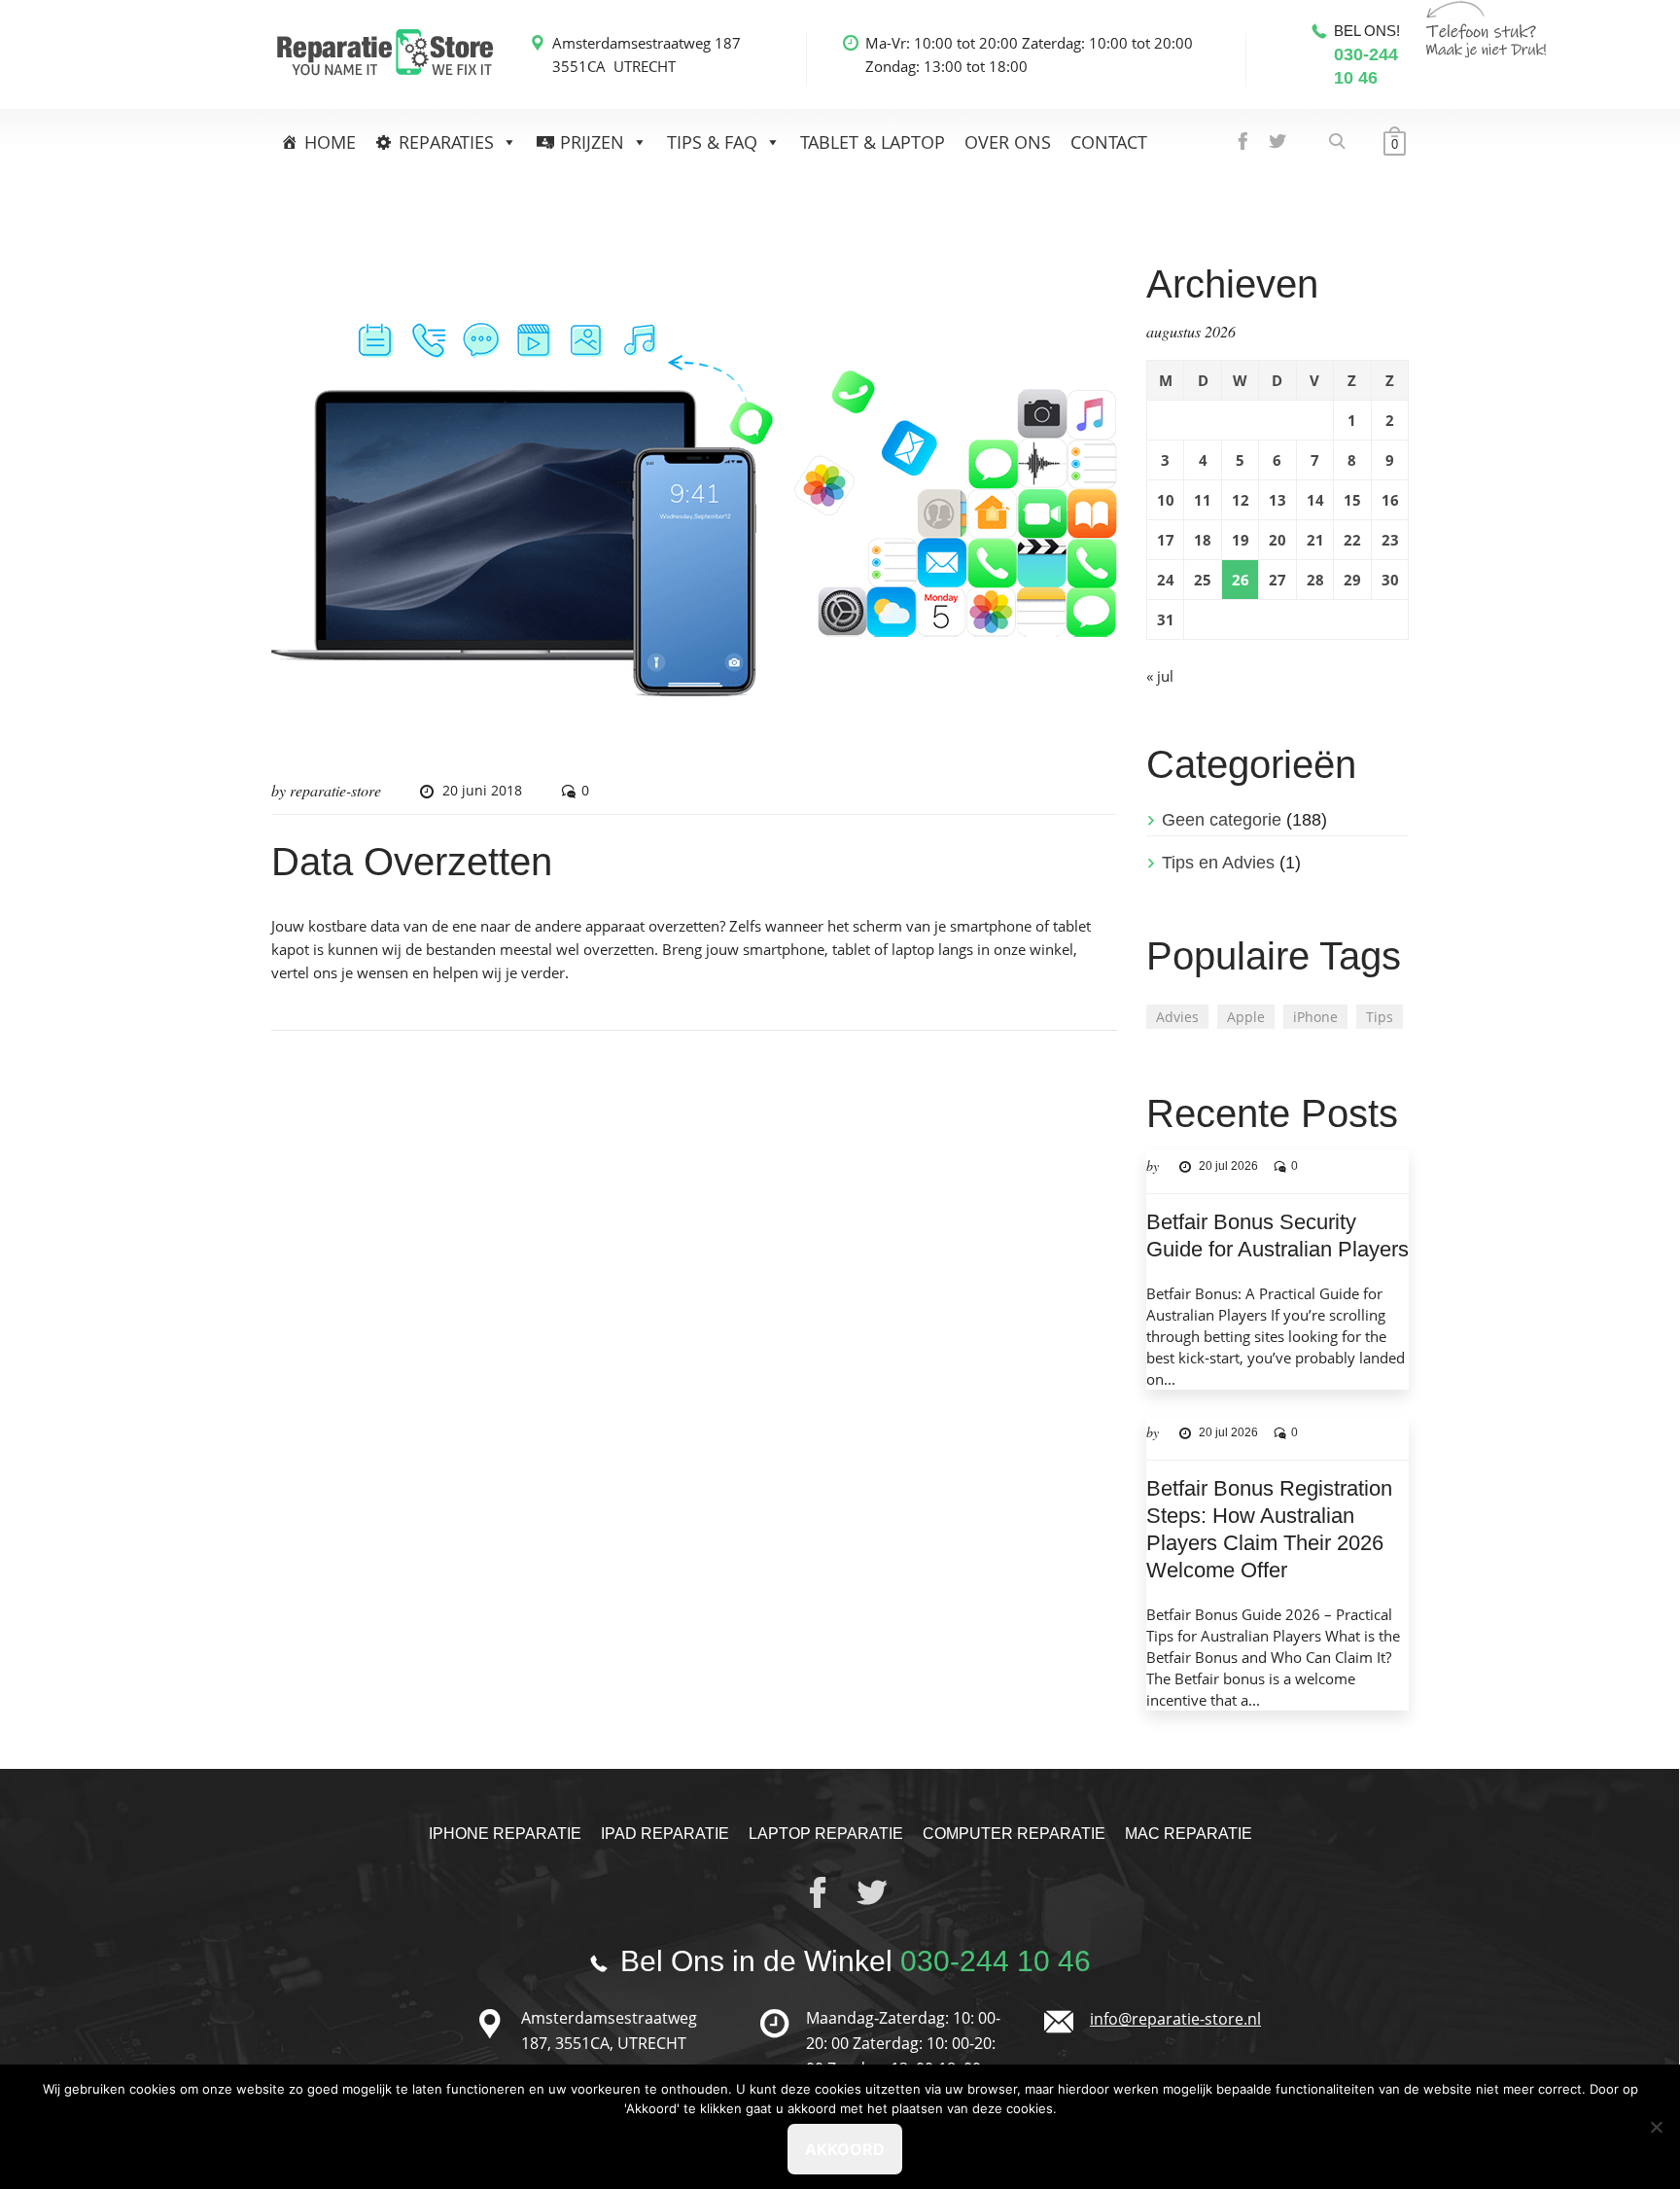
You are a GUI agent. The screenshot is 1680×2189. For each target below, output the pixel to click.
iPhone (1315, 1017)
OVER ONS (1008, 142)
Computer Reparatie (1014, 1834)
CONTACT (1109, 142)
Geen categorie (1222, 820)
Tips (1380, 1017)
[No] (1656, 2127)
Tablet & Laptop (873, 142)
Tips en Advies (1218, 863)
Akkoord (845, 2149)
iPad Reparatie (665, 1834)
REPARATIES (446, 142)
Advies (1177, 1017)
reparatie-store (335, 790)
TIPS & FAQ (712, 142)
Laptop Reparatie (826, 1834)
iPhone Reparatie (505, 1834)
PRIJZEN (592, 142)
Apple (1246, 1017)
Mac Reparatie (1189, 1834)
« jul (1160, 676)
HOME (330, 142)
